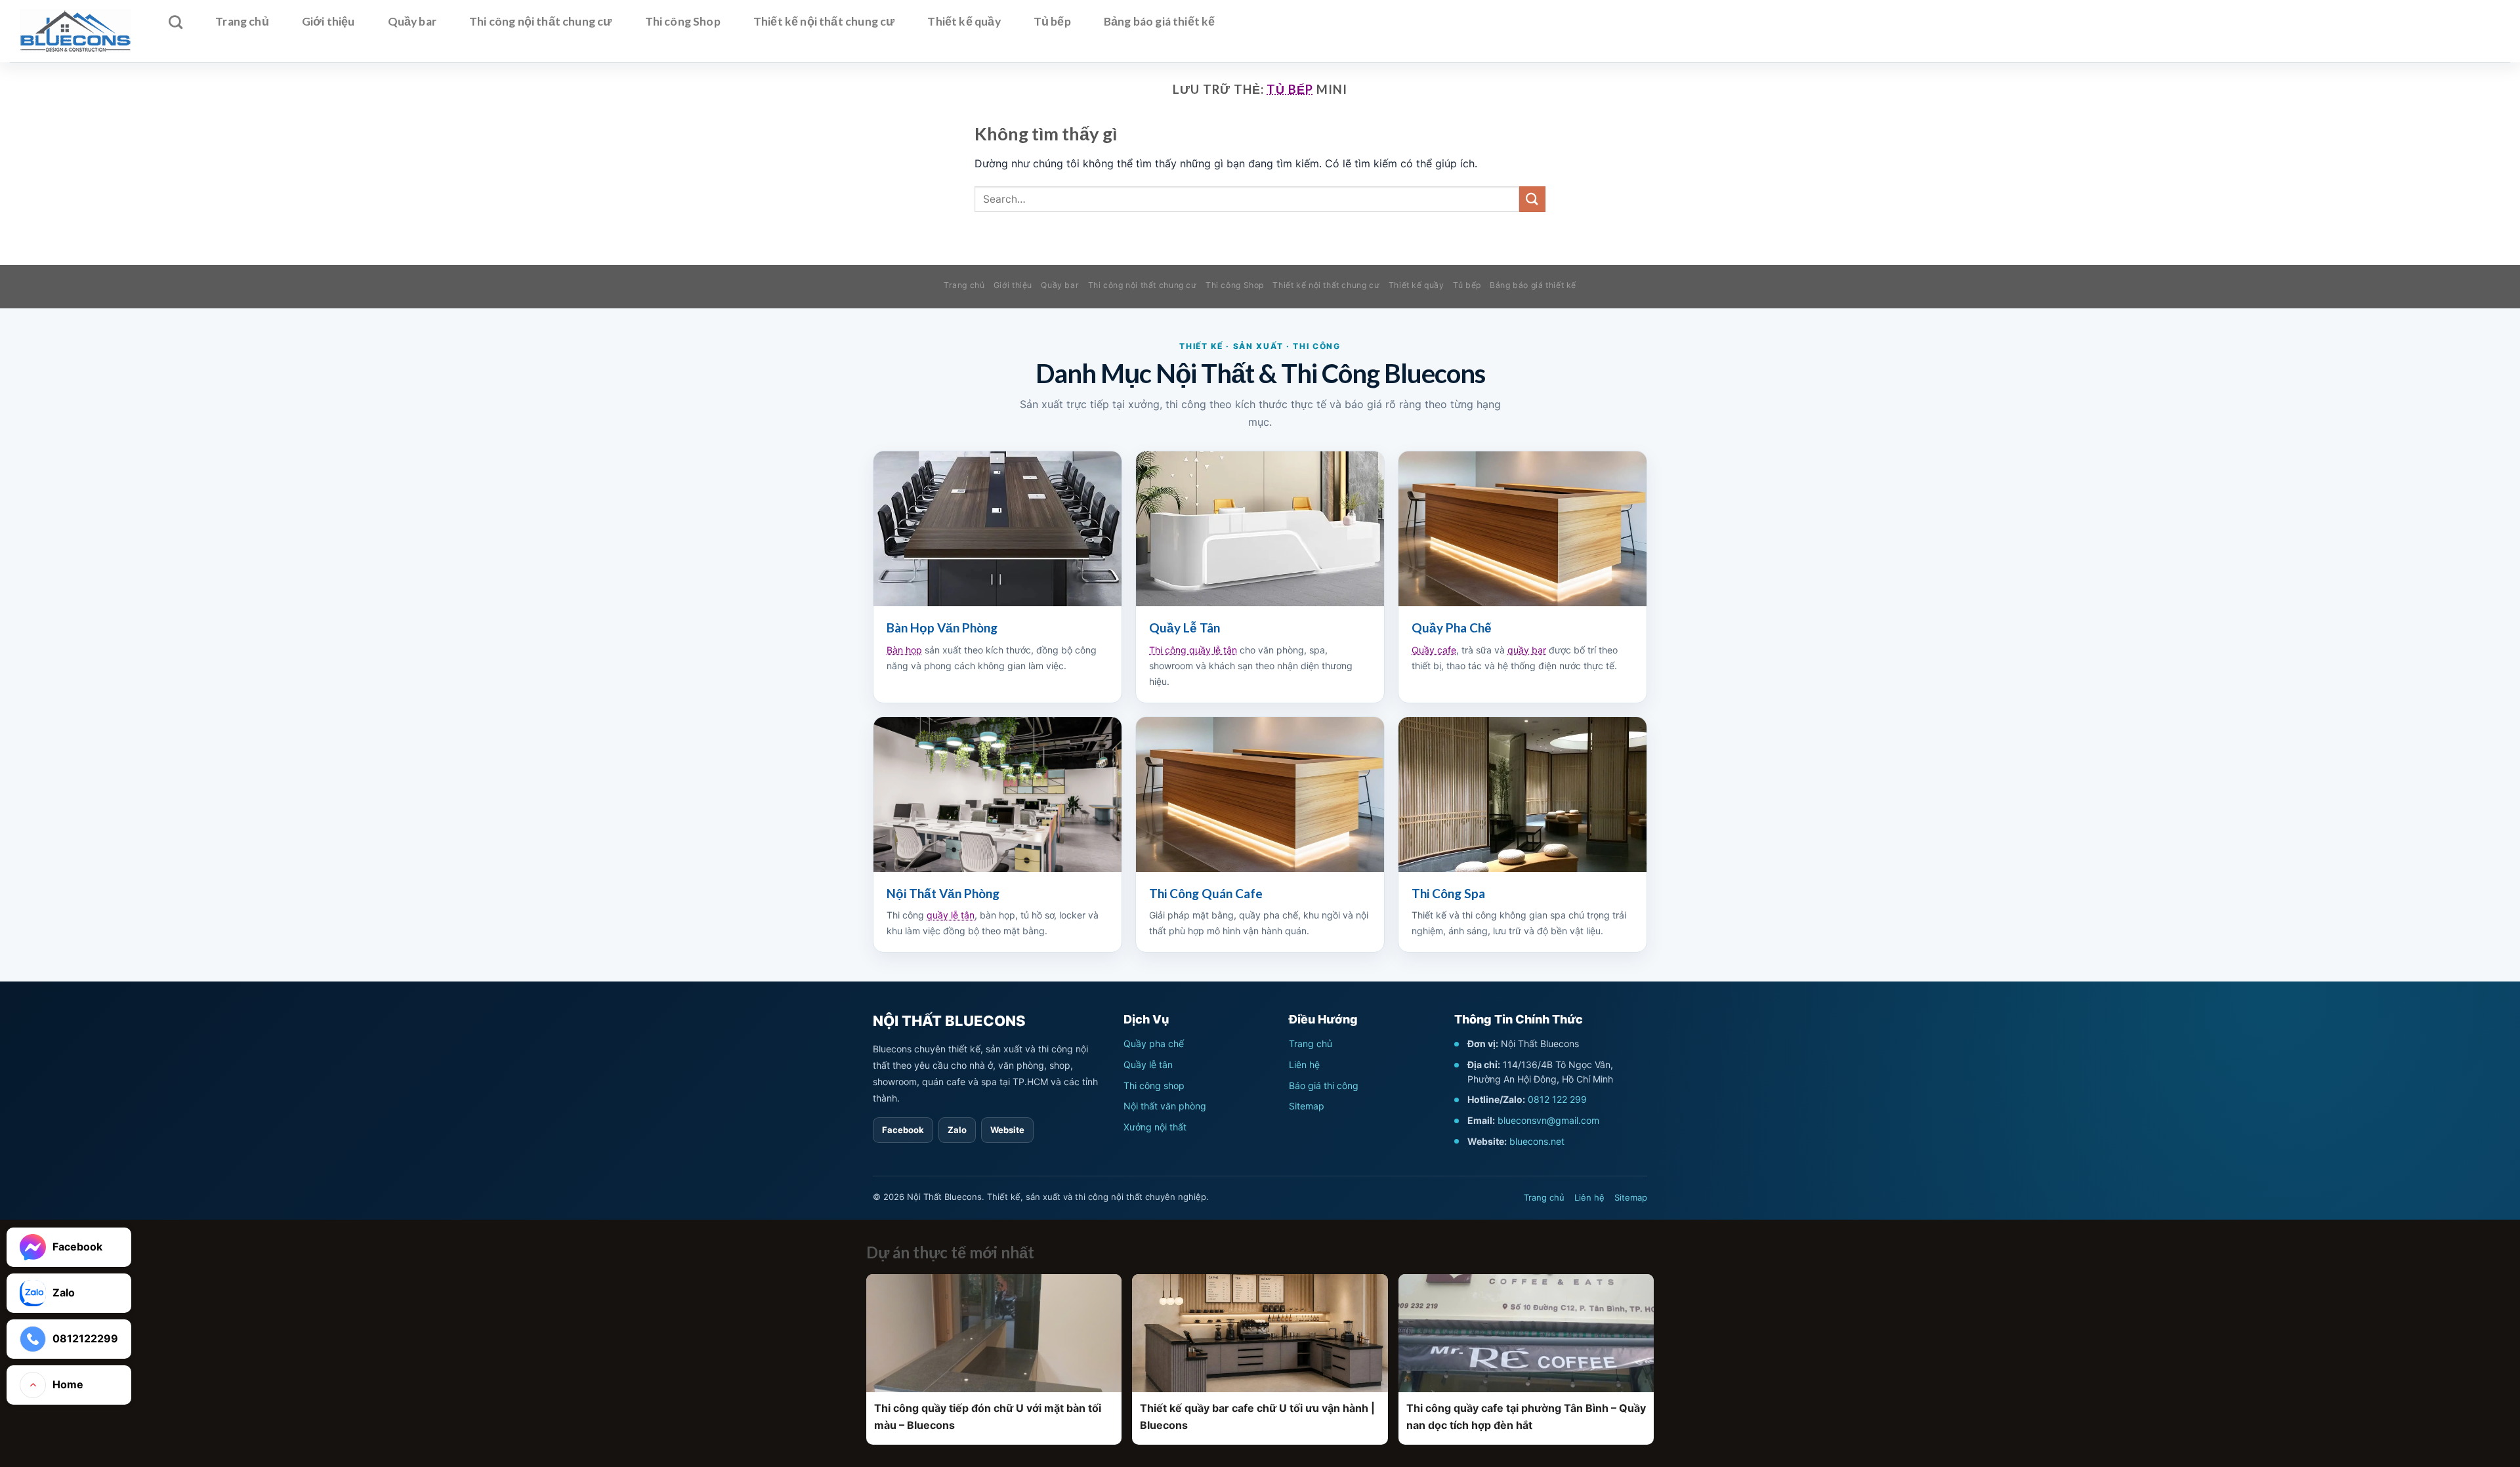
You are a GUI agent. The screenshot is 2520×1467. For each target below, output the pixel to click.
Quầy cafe (1434, 650)
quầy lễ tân (951, 915)
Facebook (903, 1130)
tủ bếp (1290, 89)
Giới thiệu (328, 21)
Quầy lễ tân (1148, 1064)
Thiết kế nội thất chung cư (824, 21)
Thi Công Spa (1448, 893)
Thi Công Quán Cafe (1206, 893)
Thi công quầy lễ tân (1193, 650)
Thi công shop (1154, 1085)
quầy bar (1527, 650)
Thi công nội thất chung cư (541, 21)
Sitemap (1307, 1106)
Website (1007, 1130)
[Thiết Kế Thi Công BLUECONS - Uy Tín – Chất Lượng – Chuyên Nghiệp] (75, 31)
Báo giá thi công (1324, 1085)
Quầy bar (412, 21)
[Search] (176, 22)
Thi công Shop (683, 21)
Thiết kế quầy (964, 21)
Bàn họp (904, 650)
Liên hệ (1304, 1064)
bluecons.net (1537, 1141)
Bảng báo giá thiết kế (1160, 21)
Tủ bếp (1052, 21)
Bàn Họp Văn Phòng (942, 628)
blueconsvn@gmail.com (1548, 1120)
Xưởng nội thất (1155, 1127)
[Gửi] (1532, 199)
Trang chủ (242, 21)
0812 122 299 (1557, 1099)
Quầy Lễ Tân (1185, 628)
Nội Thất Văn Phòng (943, 893)
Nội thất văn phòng (1165, 1106)
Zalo (957, 1130)
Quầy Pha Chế (1452, 628)
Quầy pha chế (1154, 1043)
